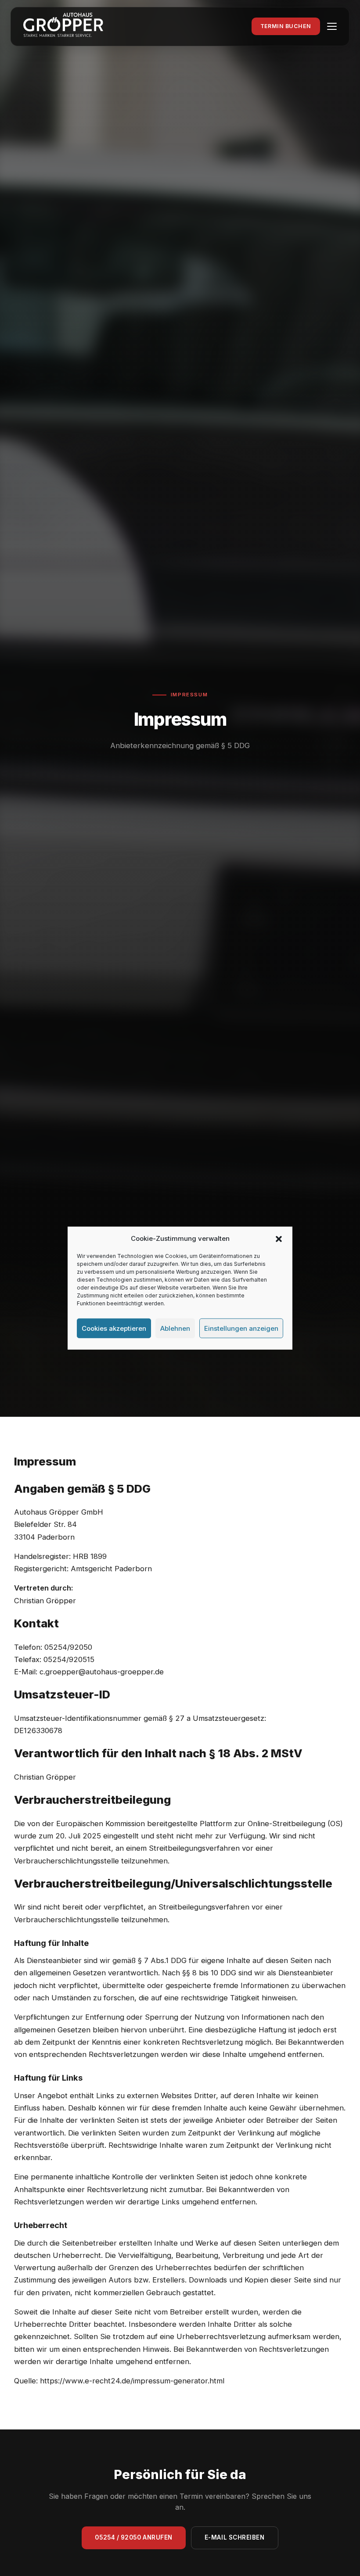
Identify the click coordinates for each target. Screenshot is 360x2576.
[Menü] (332, 26)
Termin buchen (286, 26)
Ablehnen (175, 1328)
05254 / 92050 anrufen (133, 2537)
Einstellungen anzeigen (241, 1328)
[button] (279, 1239)
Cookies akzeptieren (114, 1328)
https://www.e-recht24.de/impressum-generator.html (132, 2381)
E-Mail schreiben (235, 2537)
